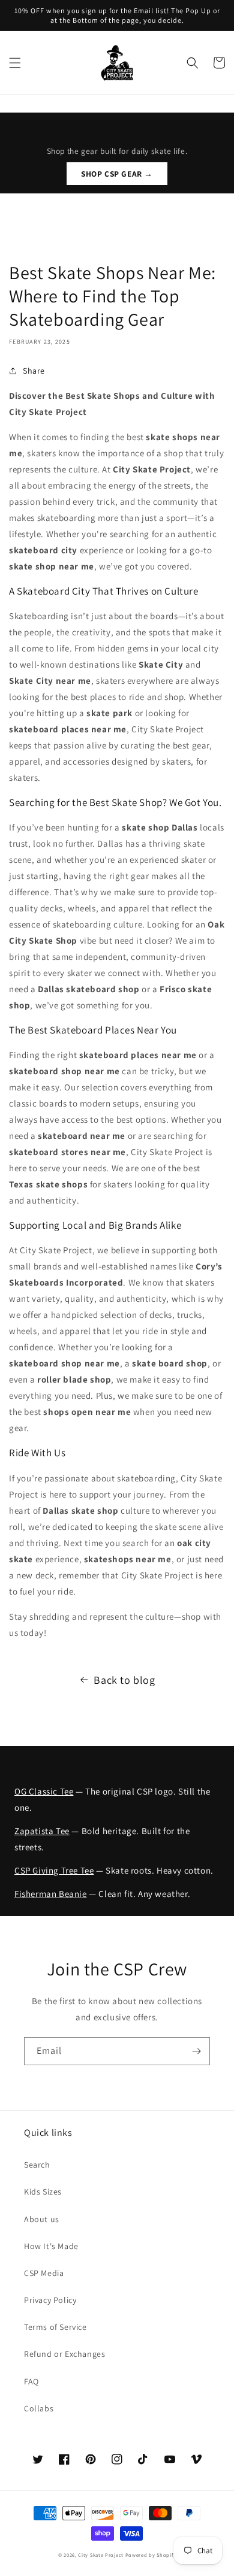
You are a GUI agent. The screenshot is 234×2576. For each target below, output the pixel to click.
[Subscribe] (196, 2051)
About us (42, 2219)
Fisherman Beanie (51, 1894)
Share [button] (34, 371)
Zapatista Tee (42, 1831)
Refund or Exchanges (64, 2354)
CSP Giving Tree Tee (54, 1870)
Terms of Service (55, 2327)
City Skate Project (101, 2555)
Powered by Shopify (151, 2555)
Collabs (39, 2408)
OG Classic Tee (44, 1791)
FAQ (31, 2381)
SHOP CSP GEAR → (117, 174)
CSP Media (44, 2273)
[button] (15, 63)
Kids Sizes (43, 2192)
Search (37, 2165)
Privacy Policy (50, 2300)
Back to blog (124, 1680)
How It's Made (51, 2246)
